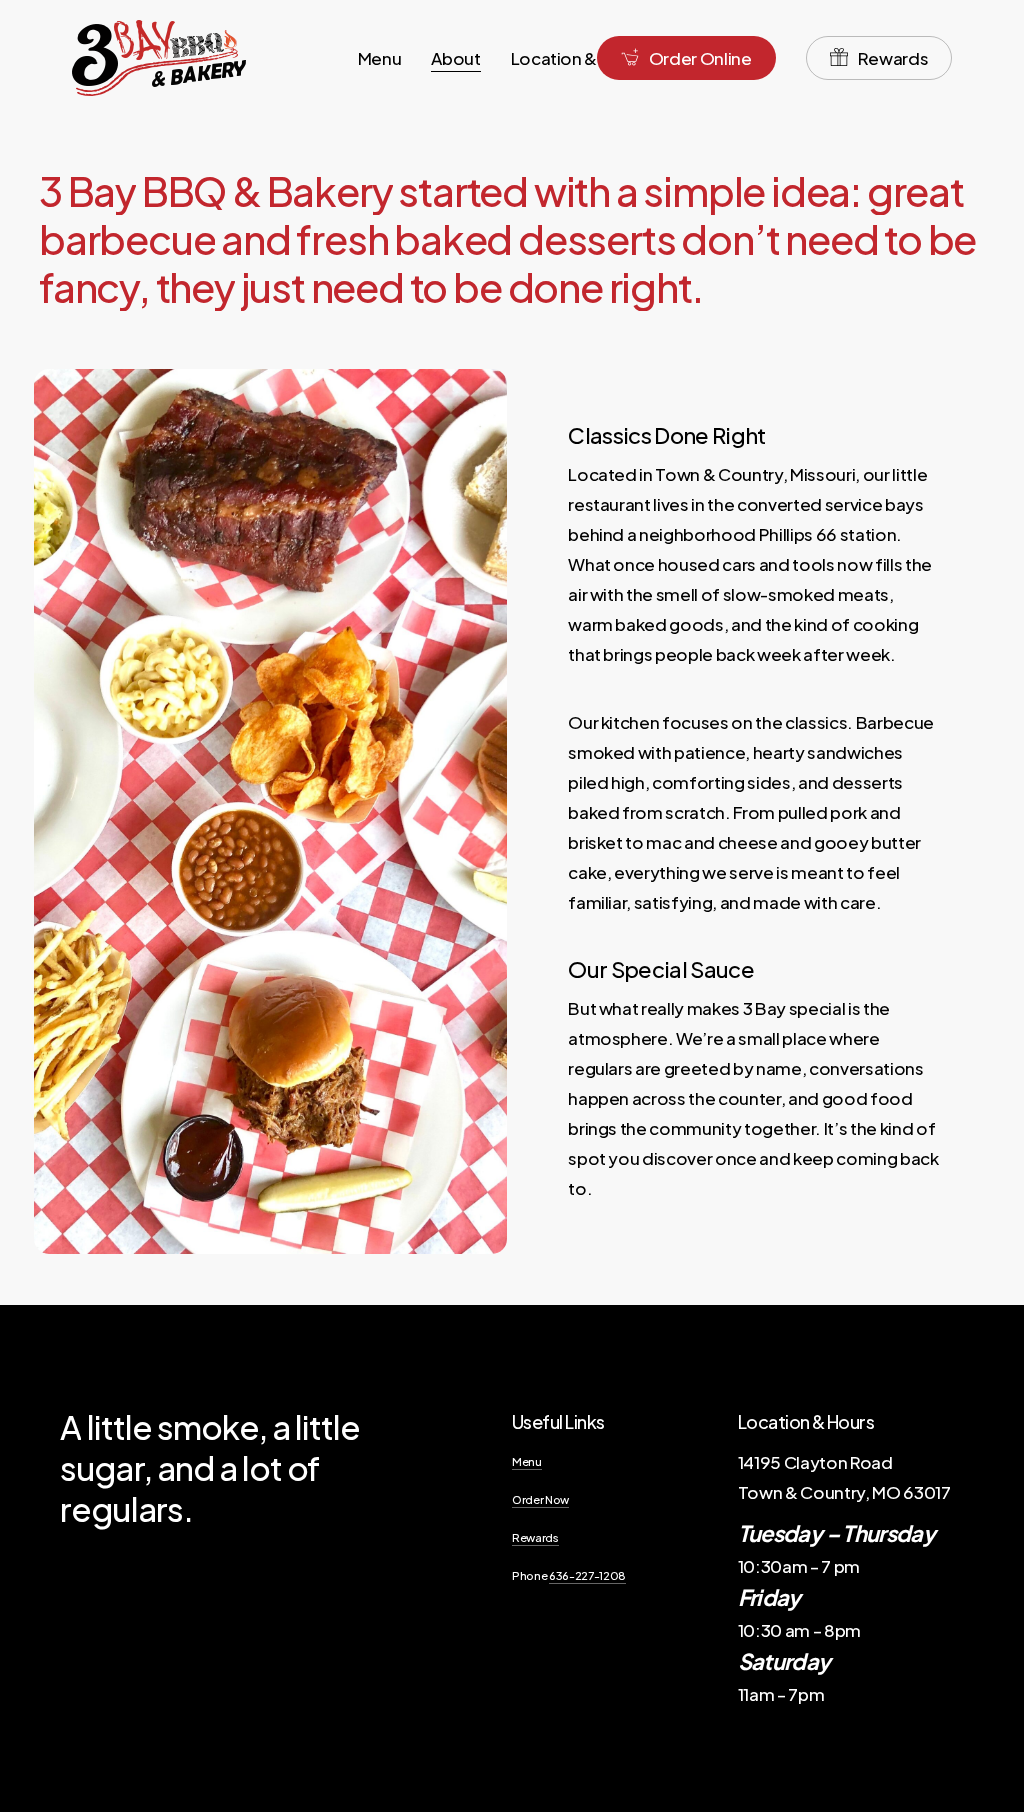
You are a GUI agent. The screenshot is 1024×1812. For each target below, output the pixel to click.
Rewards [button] (535, 1537)
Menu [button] (527, 1461)
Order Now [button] (540, 1499)
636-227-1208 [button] (587, 1575)
